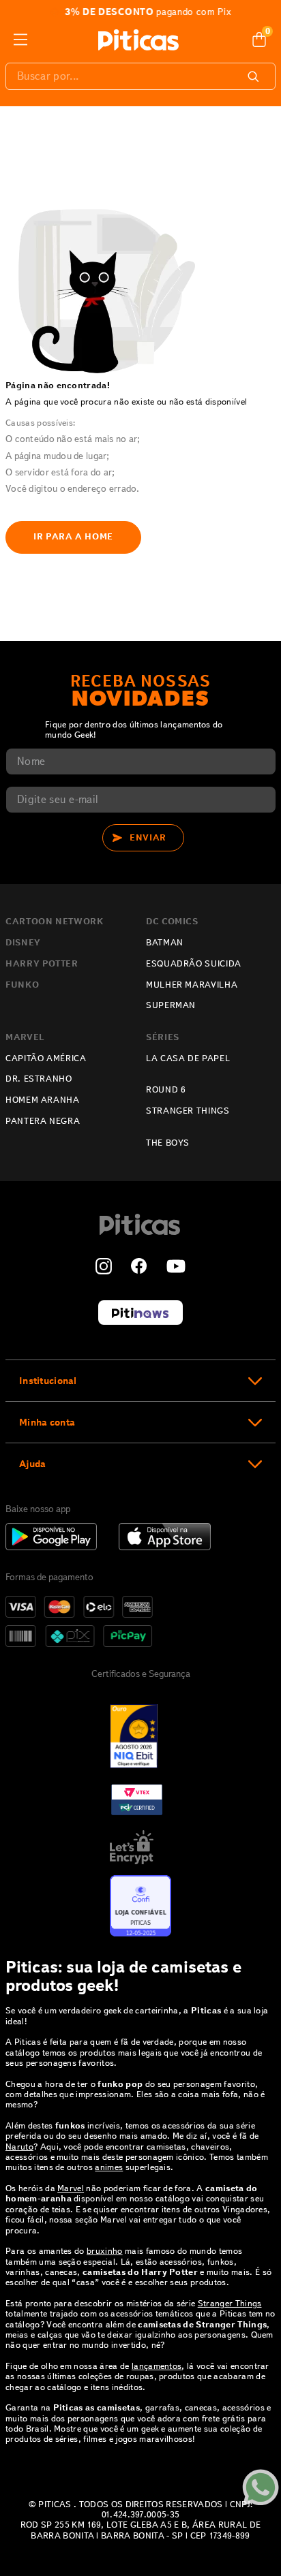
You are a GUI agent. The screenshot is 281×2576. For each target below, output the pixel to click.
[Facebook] (139, 1268)
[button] (140, 1380)
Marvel (25, 1037)
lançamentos (157, 2366)
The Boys (168, 1143)
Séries (163, 1037)
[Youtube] (176, 1268)
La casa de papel (188, 1058)
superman (171, 1005)
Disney (23, 943)
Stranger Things (230, 2303)
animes (109, 2167)
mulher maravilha (192, 985)
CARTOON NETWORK (55, 922)
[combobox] (140, 76)
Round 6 (166, 1090)
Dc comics (172, 922)
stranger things (188, 1111)
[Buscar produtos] (256, 76)
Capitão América (46, 1058)
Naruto (19, 2147)
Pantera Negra (43, 1121)
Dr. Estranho (39, 1079)
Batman (165, 943)
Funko (22, 985)
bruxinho (105, 2251)
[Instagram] (104, 1268)
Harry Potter (42, 964)
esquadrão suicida (194, 964)
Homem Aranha (43, 1100)
